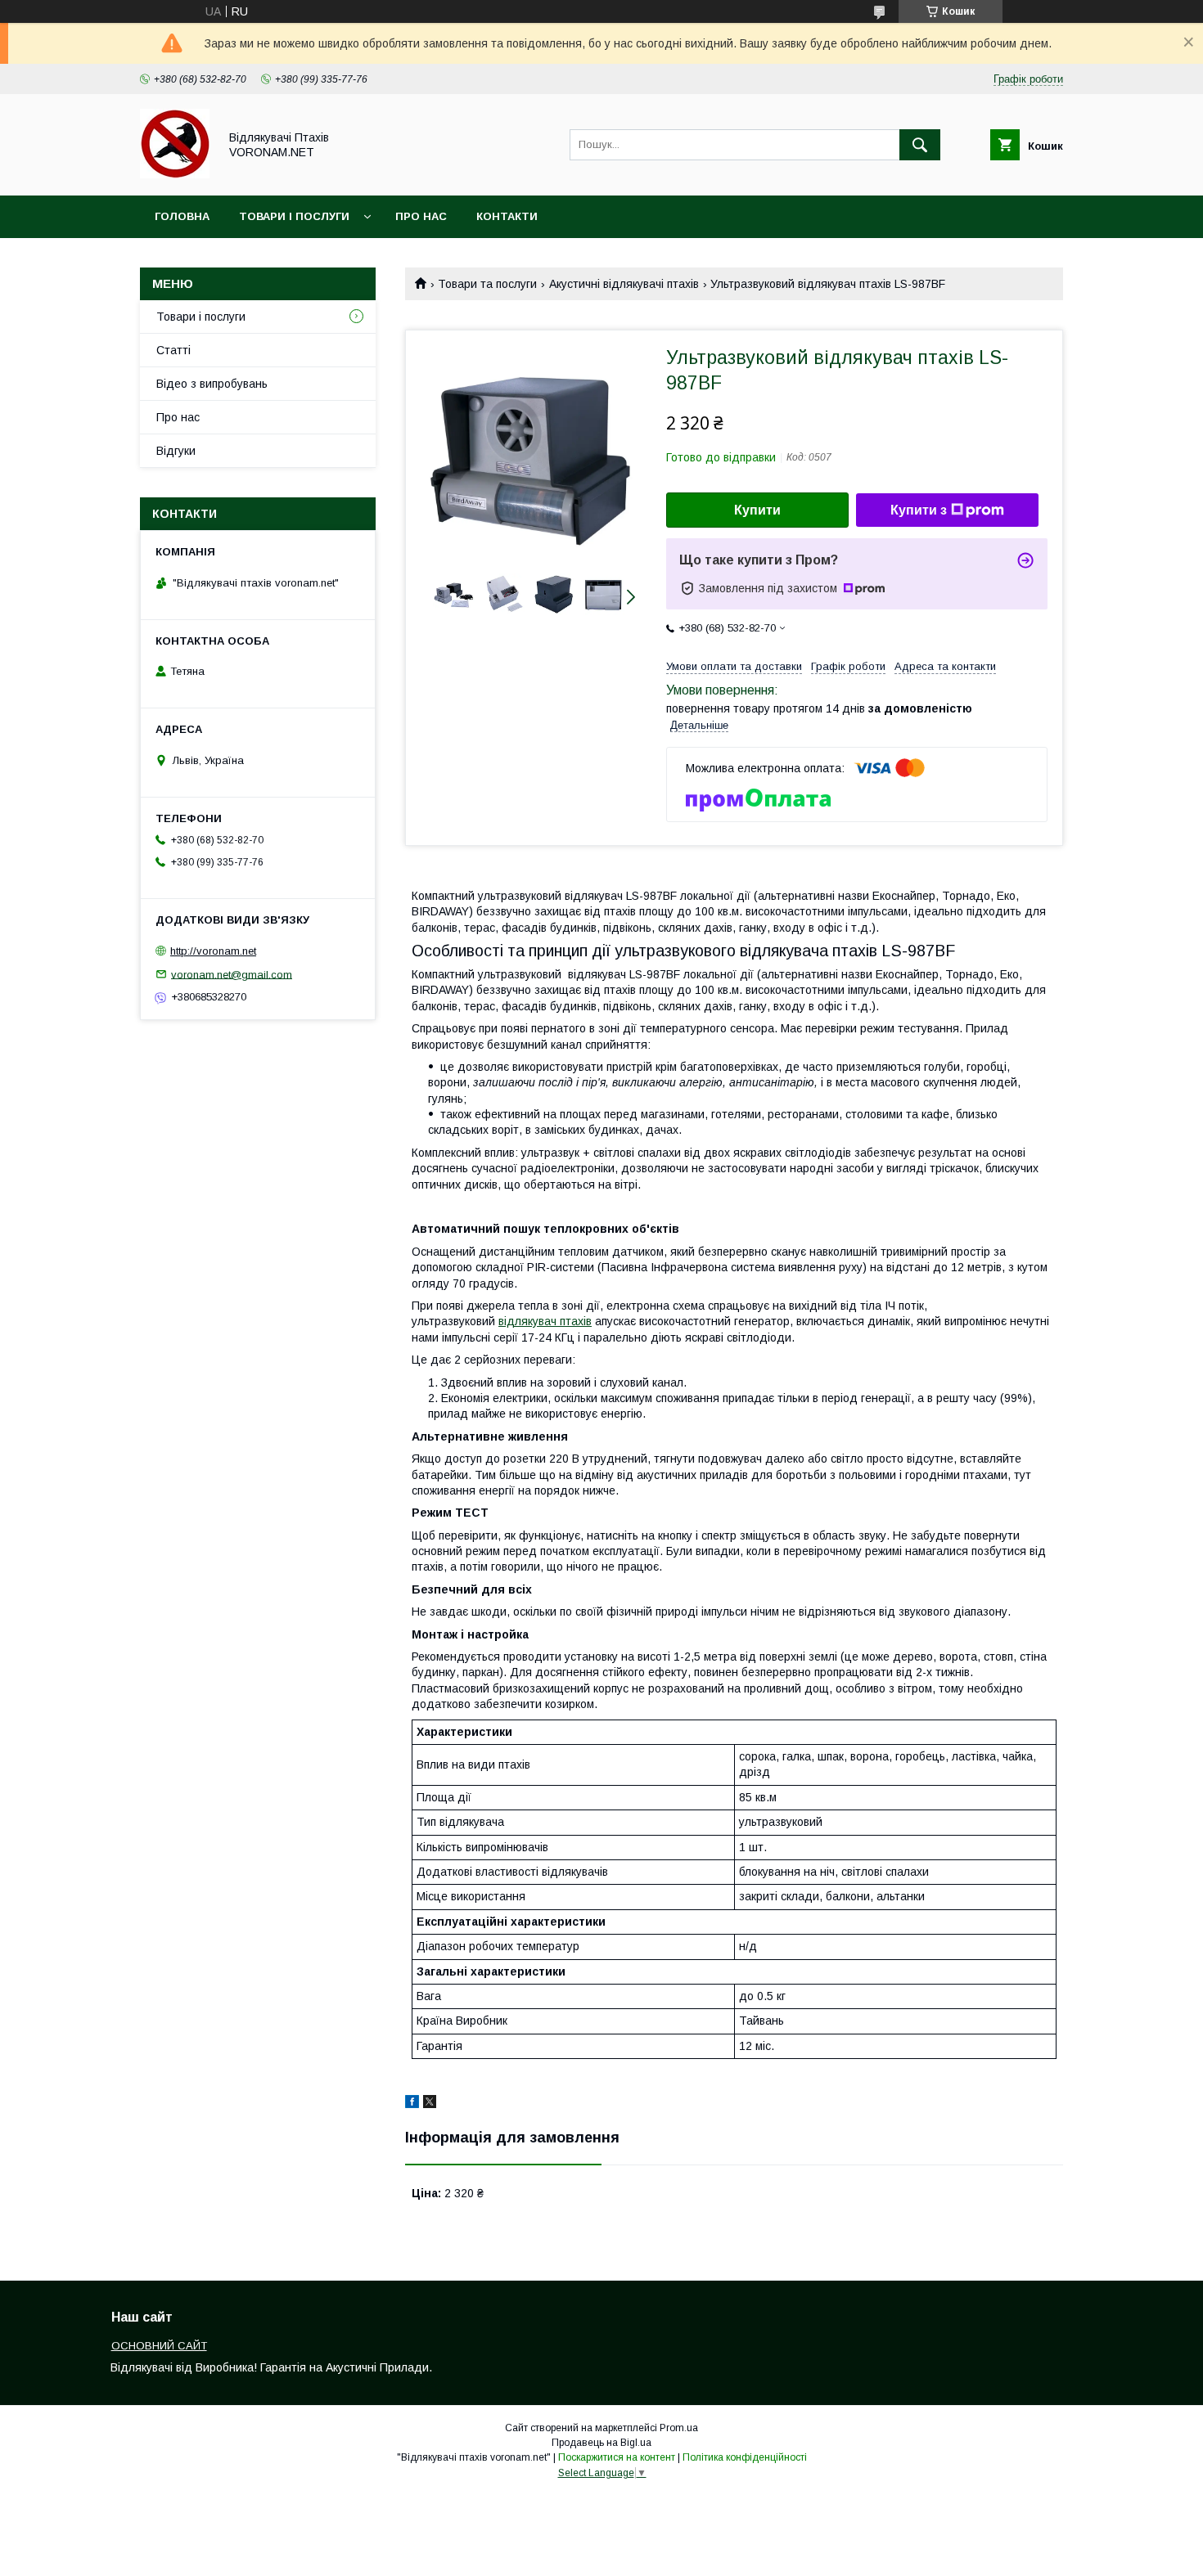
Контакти (507, 216)
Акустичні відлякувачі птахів (624, 284)
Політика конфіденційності (745, 2457)
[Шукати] (920, 145)
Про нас (421, 216)
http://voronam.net (213, 951)
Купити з (919, 510)
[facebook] (412, 2104)
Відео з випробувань (212, 384)
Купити (757, 510)
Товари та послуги (487, 284)
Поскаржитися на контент (617, 2457)
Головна (182, 216)
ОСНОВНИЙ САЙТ (159, 2346)
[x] (430, 2104)
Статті (173, 350)
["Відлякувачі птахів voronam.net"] (175, 174)
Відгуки (176, 451)
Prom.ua (679, 2428)
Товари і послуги (294, 216)
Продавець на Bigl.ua (601, 2443)
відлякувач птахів (545, 1321)
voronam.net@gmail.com (232, 974)
